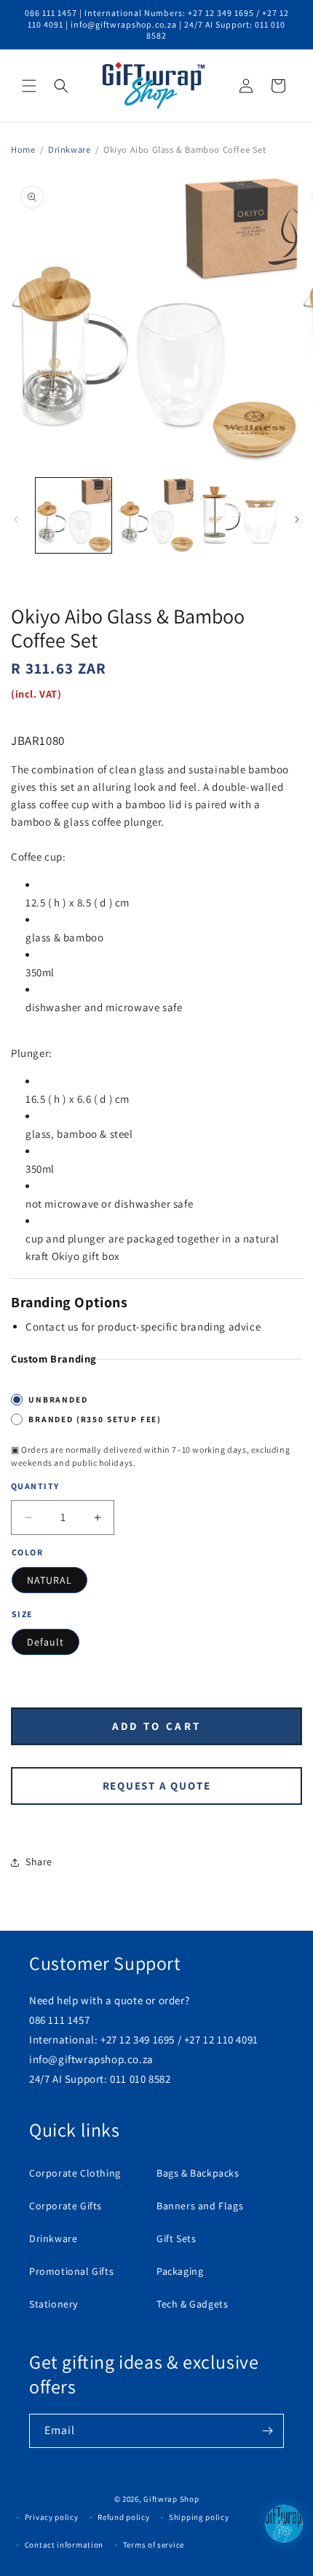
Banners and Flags (200, 2206)
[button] (29, 86)
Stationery (54, 2304)
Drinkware (69, 149)
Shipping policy (199, 2517)
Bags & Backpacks (198, 2173)
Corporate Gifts (66, 2206)
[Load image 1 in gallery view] (74, 516)
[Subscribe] (267, 2431)
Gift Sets (176, 2238)
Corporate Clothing (75, 2173)
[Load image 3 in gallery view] (239, 516)
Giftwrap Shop (171, 2499)
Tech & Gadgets (192, 2304)
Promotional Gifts (71, 2271)
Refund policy (123, 2517)
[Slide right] (297, 519)
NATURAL (49, 1580)
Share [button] (39, 1862)
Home (23, 149)
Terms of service (154, 2545)
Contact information (64, 2545)
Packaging (180, 2271)
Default (45, 1642)
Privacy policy (52, 2517)
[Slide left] (16, 519)
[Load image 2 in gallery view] (156, 516)
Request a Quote (157, 1786)
